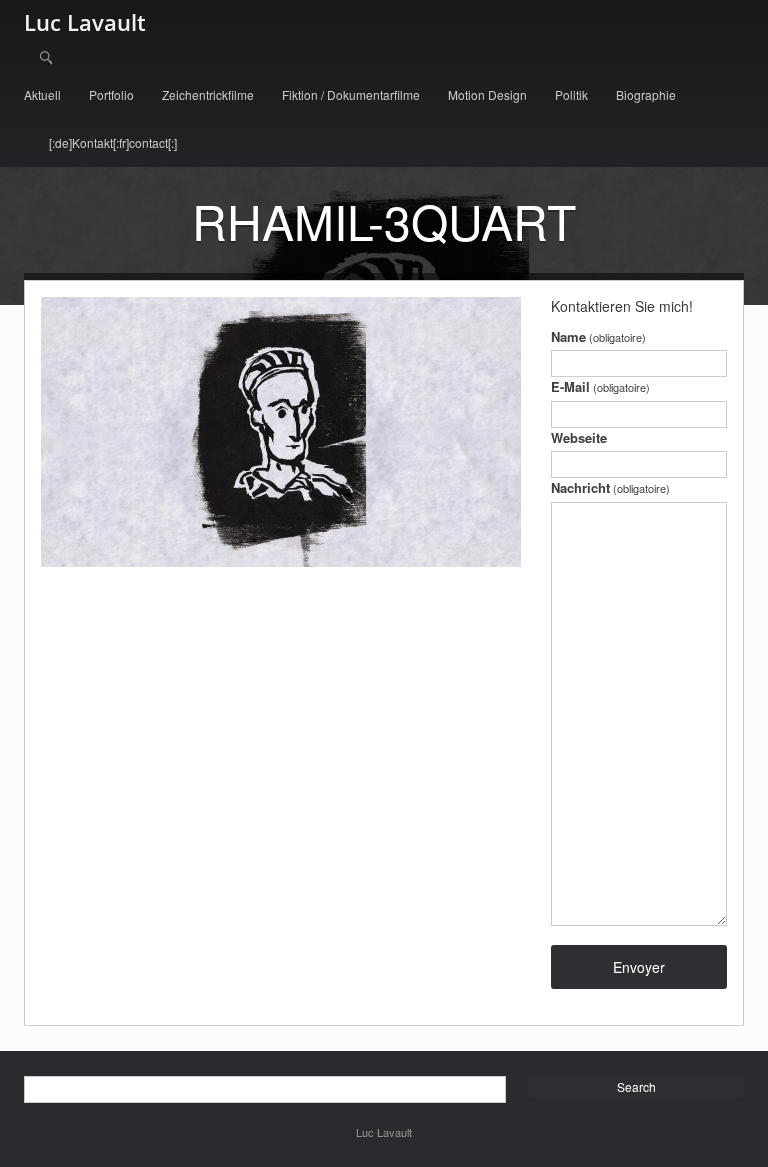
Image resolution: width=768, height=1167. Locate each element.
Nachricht (610, 487)
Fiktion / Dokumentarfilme (351, 94)
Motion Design (487, 94)
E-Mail (600, 386)
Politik (571, 94)
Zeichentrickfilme (208, 94)
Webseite (579, 437)
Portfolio (111, 94)
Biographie (646, 94)
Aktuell (42, 94)
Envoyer (639, 967)
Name (598, 336)
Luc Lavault (85, 22)
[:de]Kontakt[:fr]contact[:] (113, 142)
